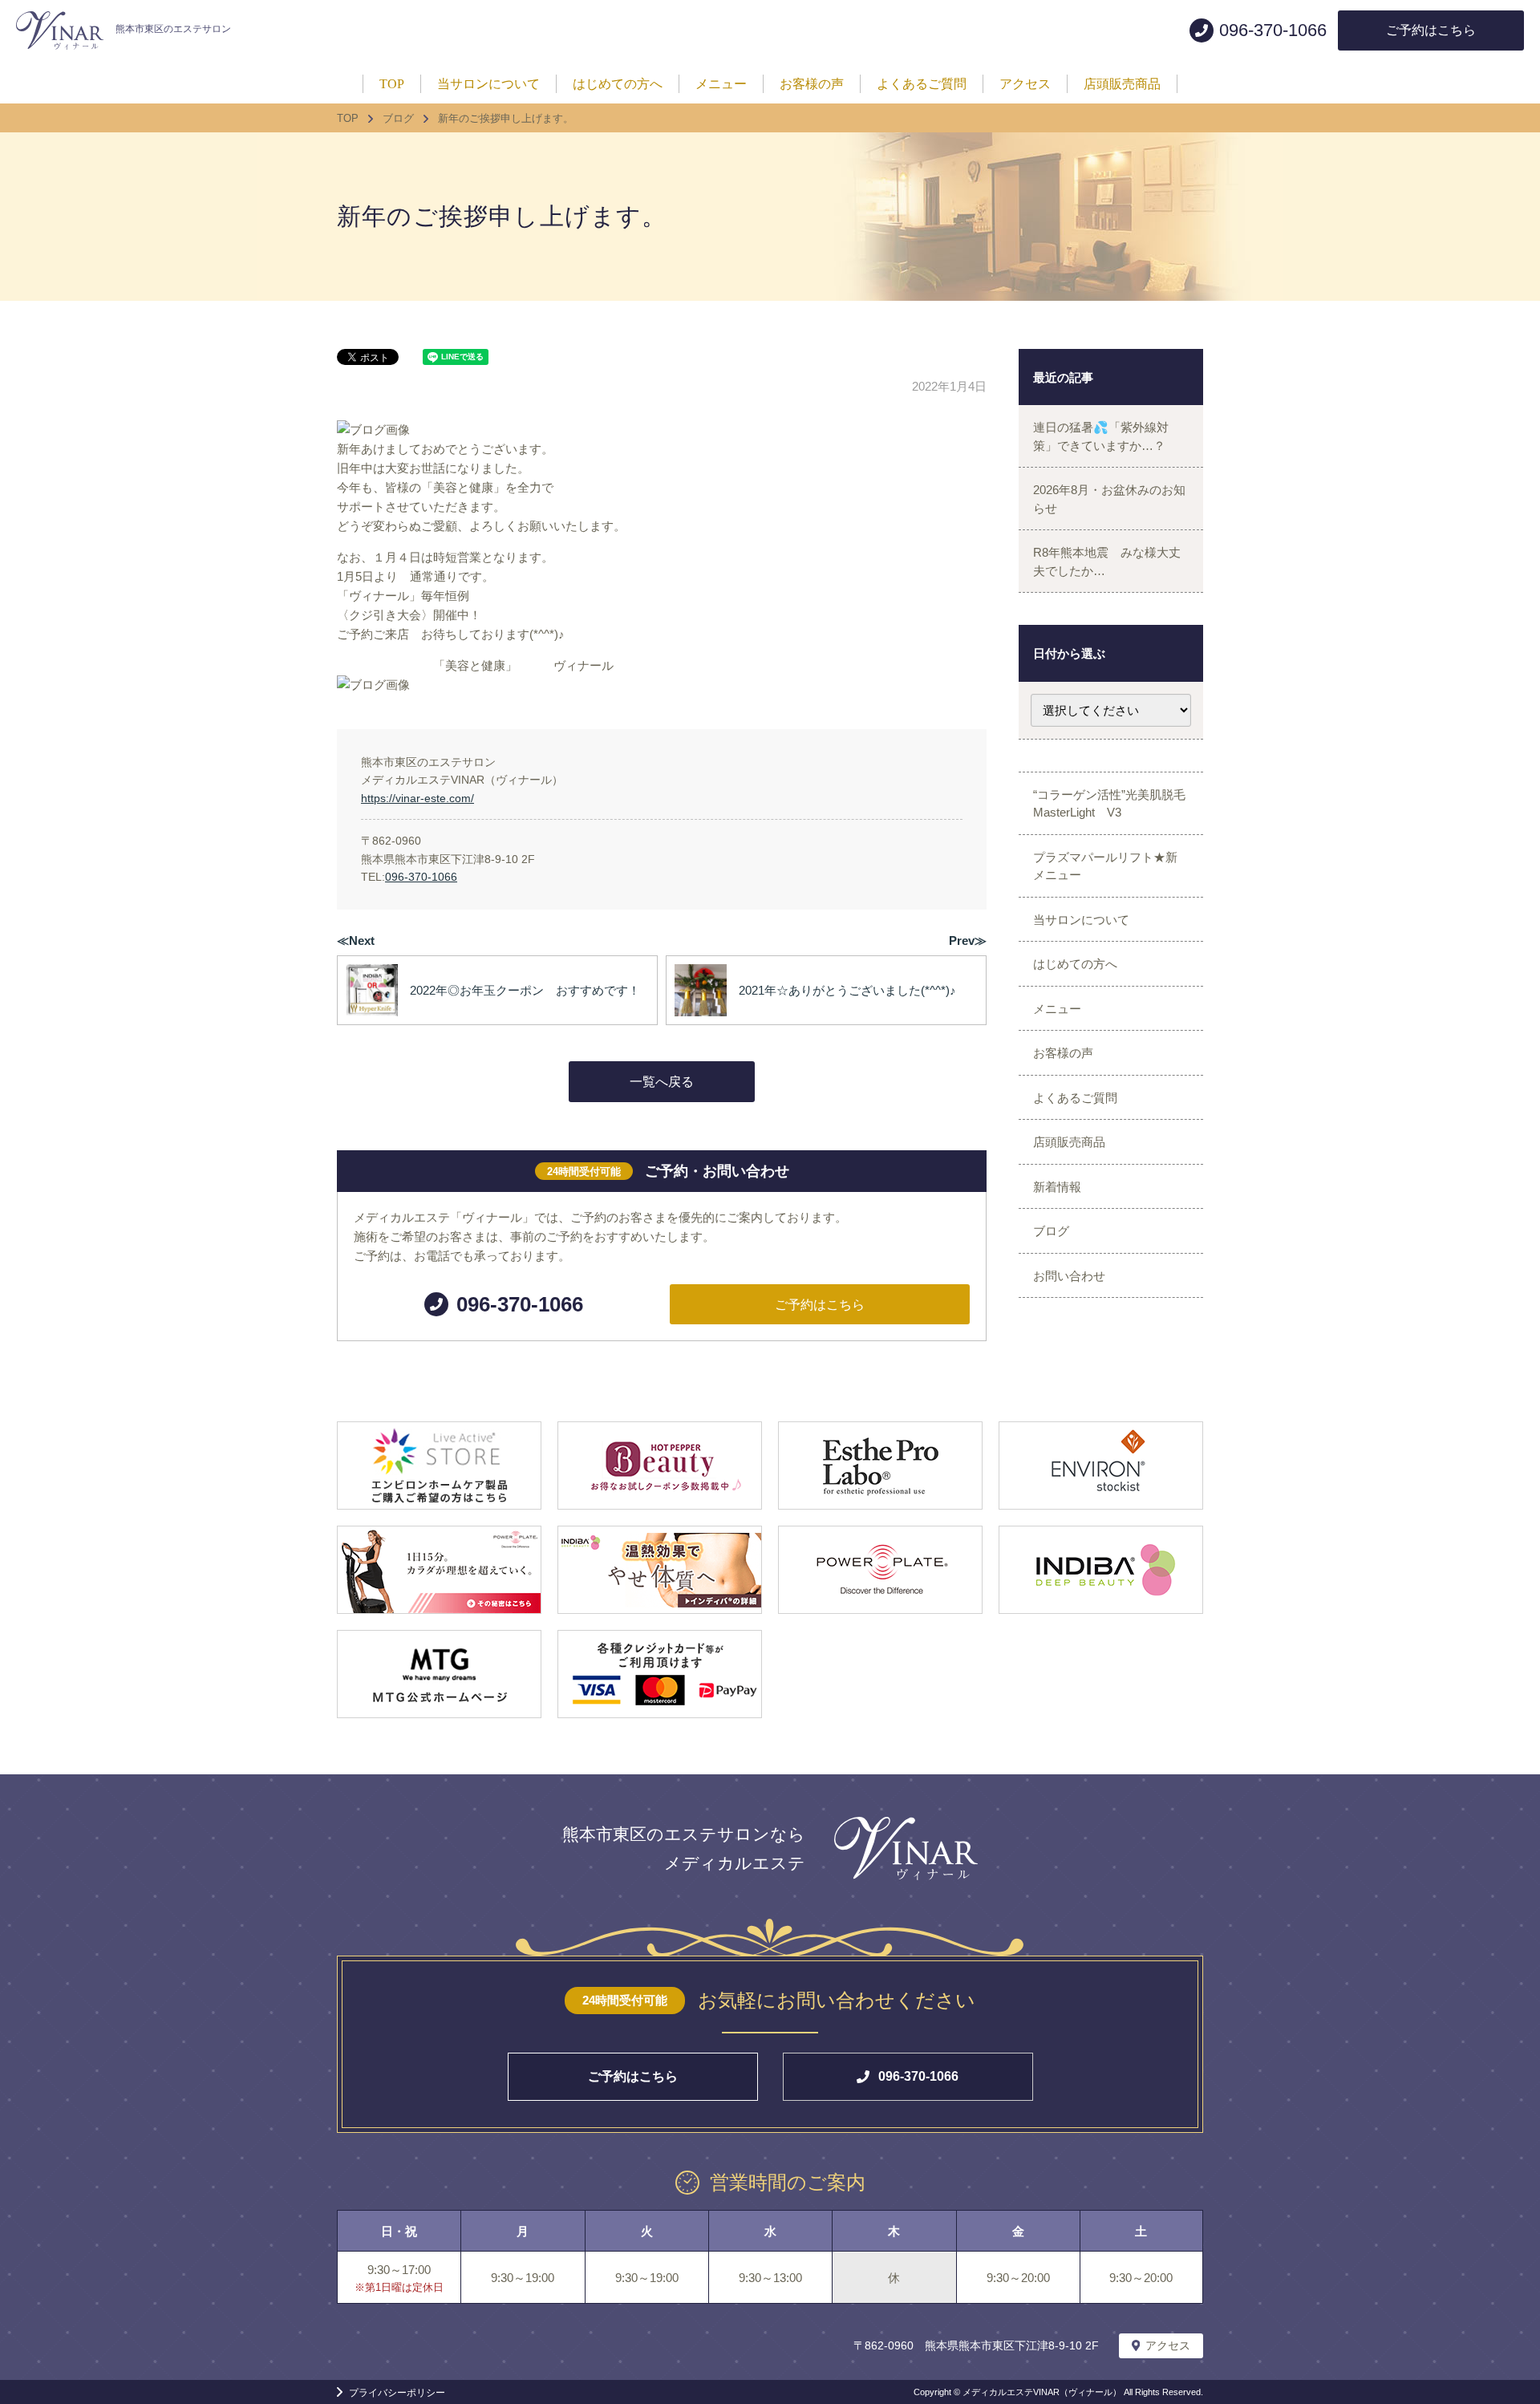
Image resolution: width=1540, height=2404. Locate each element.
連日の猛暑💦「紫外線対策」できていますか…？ (1101, 436)
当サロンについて (1081, 920)
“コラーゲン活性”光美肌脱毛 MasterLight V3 (1115, 804)
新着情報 (1057, 1187)
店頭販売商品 (1069, 1142)
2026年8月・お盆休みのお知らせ (1109, 499)
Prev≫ (968, 941)
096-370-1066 (421, 877)
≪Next (356, 941)
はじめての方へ (1075, 964)
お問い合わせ (1069, 1276)
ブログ (1051, 1231)
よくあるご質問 (1075, 1098)
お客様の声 (1063, 1053)
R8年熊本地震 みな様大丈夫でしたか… (1107, 561)
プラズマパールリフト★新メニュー (1105, 866)
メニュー (1057, 1009)
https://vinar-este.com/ (417, 798)
